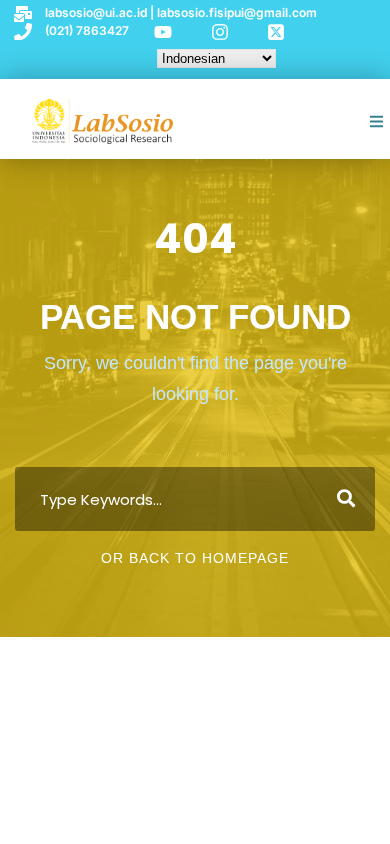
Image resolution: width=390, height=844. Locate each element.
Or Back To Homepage (195, 558)
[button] (377, 121)
